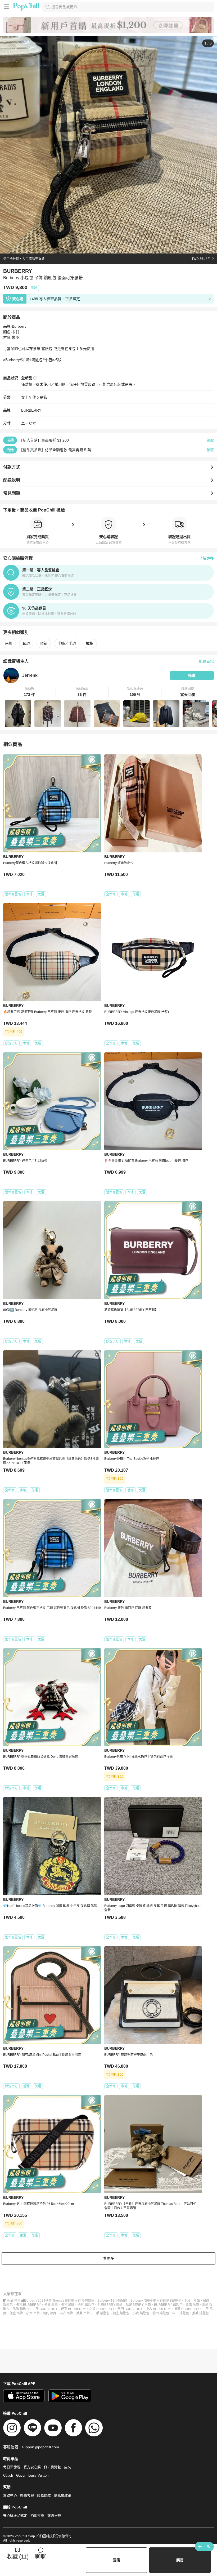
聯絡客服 (27, 2495)
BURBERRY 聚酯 (110, 2305)
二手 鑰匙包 (101, 2313)
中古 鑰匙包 (181, 2313)
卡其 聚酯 (51, 2305)
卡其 (187, 2301)
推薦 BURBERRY (187, 2309)
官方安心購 (32, 2467)
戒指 (90, 643)
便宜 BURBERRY (73, 2309)
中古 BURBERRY (158, 2309)
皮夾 (67, 2467)
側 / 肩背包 (52, 2467)
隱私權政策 (63, 2495)
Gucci (21, 2475)
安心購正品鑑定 (15, 2515)
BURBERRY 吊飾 (138, 2305)
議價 (116, 2560)
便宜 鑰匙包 (121, 2313)
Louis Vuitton (38, 2475)
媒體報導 (54, 2515)
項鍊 (44, 643)
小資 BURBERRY (102, 2309)
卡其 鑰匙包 (86, 2305)
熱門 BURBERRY (130, 2309)
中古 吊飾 (66, 2313)
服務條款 (44, 2495)
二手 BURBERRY (45, 2309)
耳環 (26, 643)
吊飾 (43, 397)
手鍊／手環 (67, 643)
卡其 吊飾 (68, 2305)
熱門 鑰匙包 (161, 2313)
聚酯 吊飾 (192, 2305)
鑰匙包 (8, 2305)
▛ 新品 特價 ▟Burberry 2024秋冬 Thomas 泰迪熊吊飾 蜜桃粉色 (49, 2301)
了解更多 (206, 558)
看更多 (108, 2258)
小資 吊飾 (33, 2313)
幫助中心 (10, 2495)
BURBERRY (31, 410)
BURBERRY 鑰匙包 (168, 2305)
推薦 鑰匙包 (200, 2313)
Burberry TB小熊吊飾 (112, 2301)
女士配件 (29, 397)
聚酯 (197, 2301)
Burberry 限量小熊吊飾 (147, 2301)
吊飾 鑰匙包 (21, 2309)
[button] (30, 692)
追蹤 (192, 675)
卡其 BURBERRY (28, 2305)
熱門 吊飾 (50, 2313)
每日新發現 (12, 2467)
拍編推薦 (37, 2515)
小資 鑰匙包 (141, 2313)
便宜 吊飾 (16, 2313)
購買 (180, 2560)
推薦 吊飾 (83, 2313)
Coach (8, 2475)
